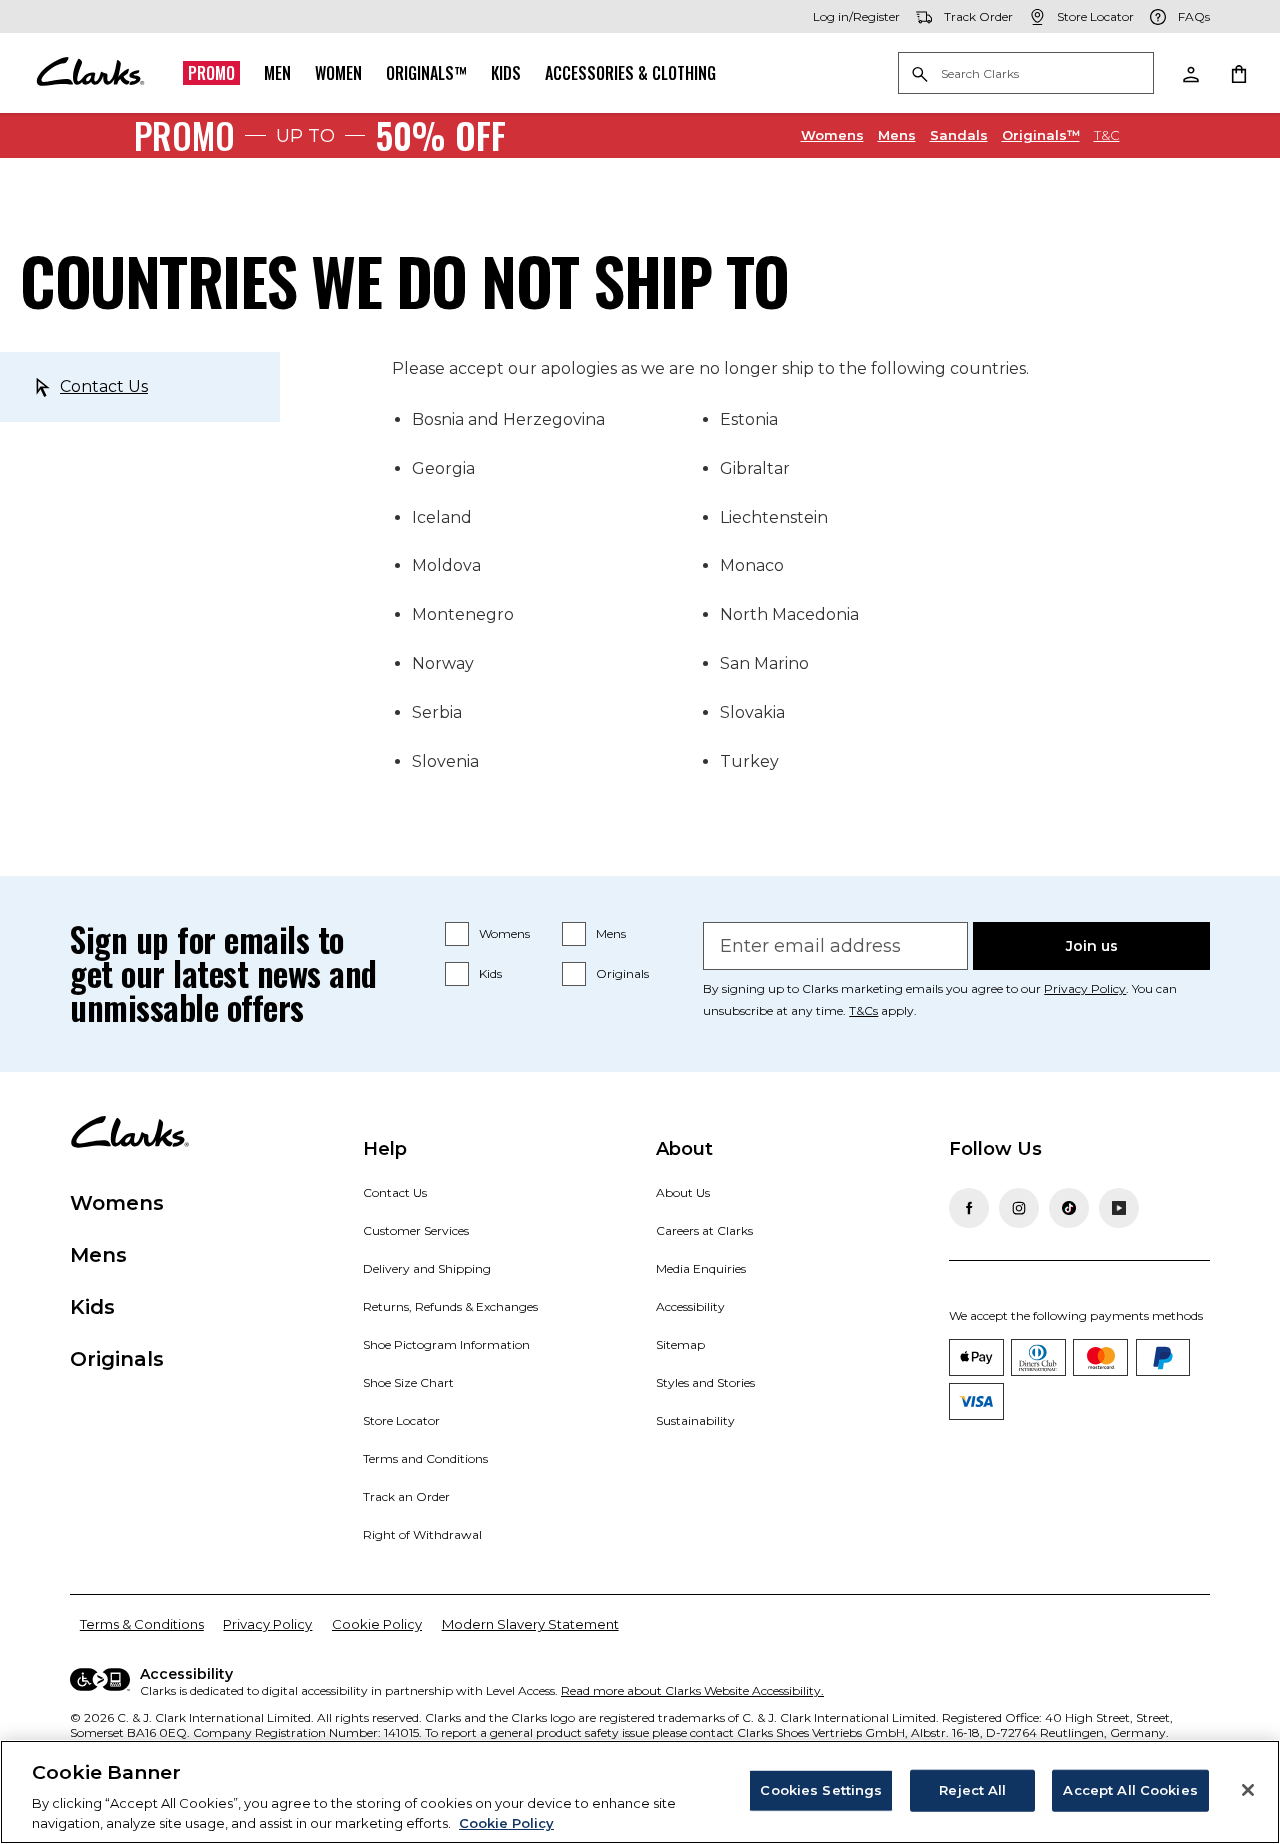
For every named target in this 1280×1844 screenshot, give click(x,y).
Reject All (972, 1790)
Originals (622, 973)
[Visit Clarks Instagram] (1019, 1208)
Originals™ (426, 73)
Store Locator (401, 1420)
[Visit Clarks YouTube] (1119, 1208)
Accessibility (690, 1306)
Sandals (959, 134)
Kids (506, 73)
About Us (683, 1192)
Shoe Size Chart (408, 1382)
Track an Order (406, 1496)
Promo (211, 73)
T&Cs (863, 1010)
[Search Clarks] (1026, 74)
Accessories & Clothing (630, 73)
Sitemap (680, 1344)
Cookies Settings (821, 1790)
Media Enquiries (701, 1268)
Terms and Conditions (425, 1458)
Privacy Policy (1085, 988)
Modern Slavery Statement (530, 1624)
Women (338, 73)
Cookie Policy (377, 1624)
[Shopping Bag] (1238, 73)
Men (277, 73)
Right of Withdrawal (422, 1534)
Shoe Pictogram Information (446, 1344)
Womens (832, 134)
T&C (1107, 135)
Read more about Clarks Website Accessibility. (692, 1690)
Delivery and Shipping (427, 1268)
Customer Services (416, 1230)
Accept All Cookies (1130, 1790)
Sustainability (695, 1420)
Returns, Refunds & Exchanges (450, 1306)
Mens (897, 134)
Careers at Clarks (704, 1230)
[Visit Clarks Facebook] (969, 1208)
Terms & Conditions (142, 1624)
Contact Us (104, 386)
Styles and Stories (705, 1382)
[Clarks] (90, 73)
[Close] (1248, 1790)
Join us (1092, 946)
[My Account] (1190, 73)
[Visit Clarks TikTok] (1069, 1208)
